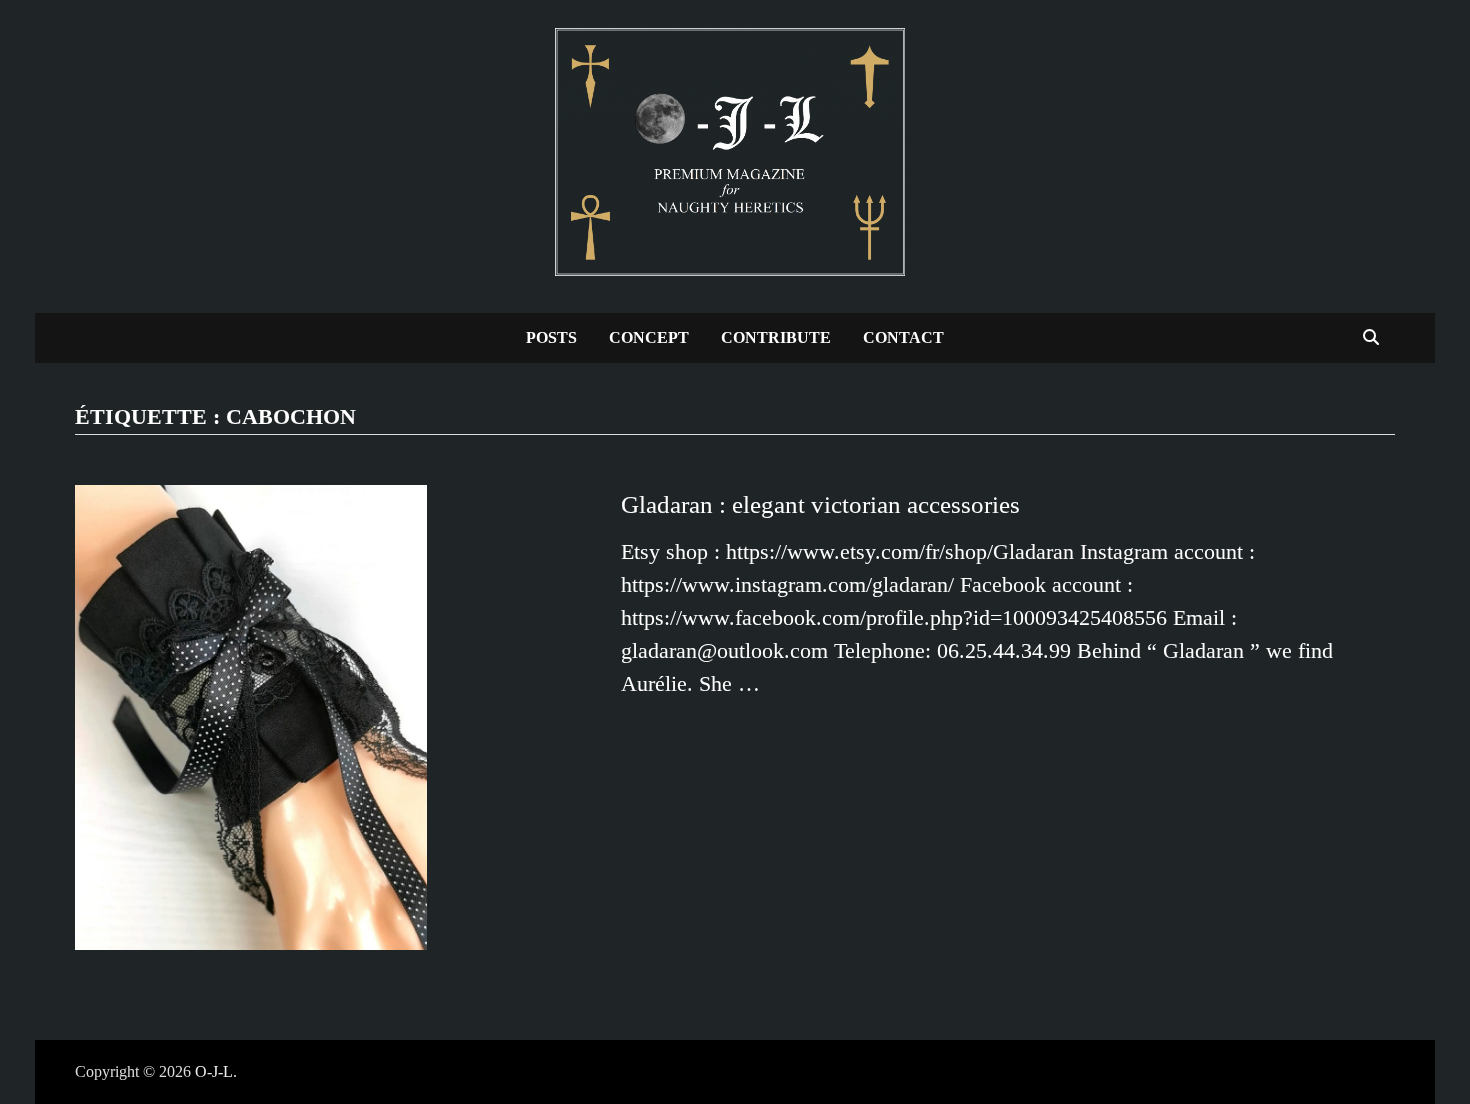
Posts (551, 337)
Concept (649, 337)
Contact (903, 337)
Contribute (776, 337)
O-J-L (214, 1071)
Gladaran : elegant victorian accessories (820, 504)
